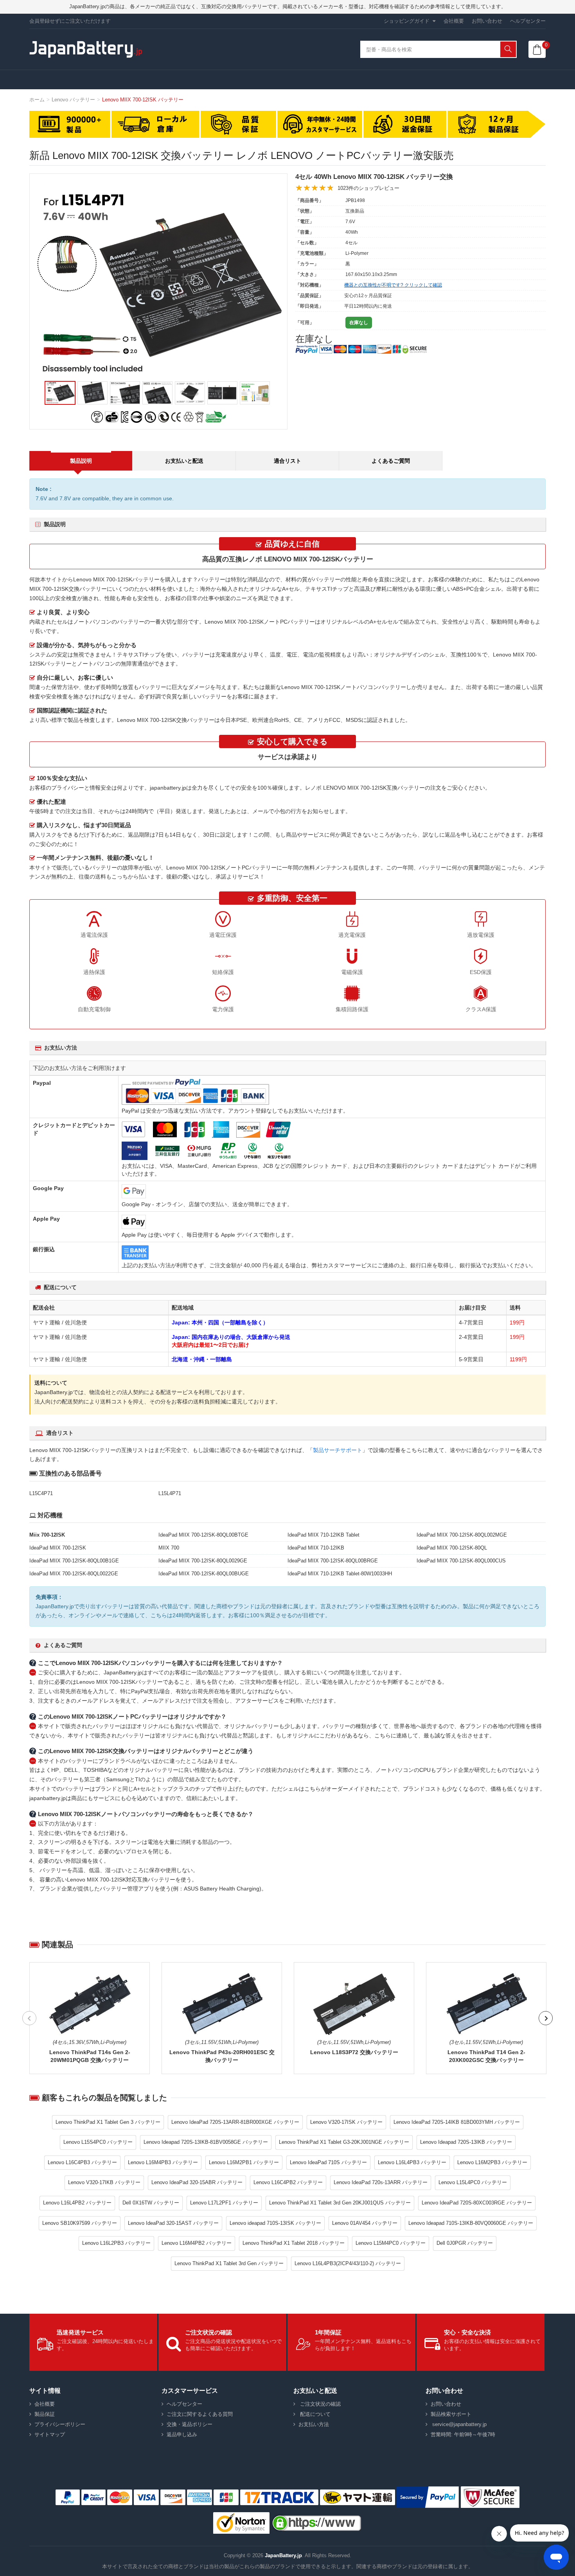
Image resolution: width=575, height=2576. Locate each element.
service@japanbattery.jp (459, 2424)
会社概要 (454, 21)
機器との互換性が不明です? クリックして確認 (393, 285)
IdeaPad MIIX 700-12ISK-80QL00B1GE (74, 1561)
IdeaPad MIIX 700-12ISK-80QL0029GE (203, 1561)
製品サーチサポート (338, 1450)
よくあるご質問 (391, 461)
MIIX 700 (169, 1548)
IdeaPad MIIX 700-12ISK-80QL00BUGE (204, 1574)
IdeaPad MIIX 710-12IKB (316, 1548)
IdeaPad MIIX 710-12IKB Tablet (323, 1535)
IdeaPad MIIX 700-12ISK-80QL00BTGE (203, 1535)
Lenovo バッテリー (73, 100)
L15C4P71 (41, 1493)
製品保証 (45, 2414)
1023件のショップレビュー (368, 188)
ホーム (37, 100)
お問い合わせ (487, 21)
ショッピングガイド (407, 21)
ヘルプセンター (528, 21)
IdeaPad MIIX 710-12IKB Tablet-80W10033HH (340, 1574)
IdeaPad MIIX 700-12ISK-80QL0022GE (74, 1574)
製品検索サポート (451, 2414)
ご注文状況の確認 (320, 2404)
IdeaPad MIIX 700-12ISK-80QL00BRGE (333, 1561)
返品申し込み (182, 2434)
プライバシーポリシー (60, 2424)
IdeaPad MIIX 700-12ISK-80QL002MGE (462, 1535)
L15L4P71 (170, 1493)
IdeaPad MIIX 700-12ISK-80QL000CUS (461, 1561)
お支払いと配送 (184, 461)
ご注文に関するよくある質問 (200, 2414)
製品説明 (81, 461)
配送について (314, 2414)
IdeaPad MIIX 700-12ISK (58, 1548)
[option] (158, 283)
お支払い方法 (314, 2424)
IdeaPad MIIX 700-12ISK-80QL (452, 1548)
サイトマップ (50, 2434)
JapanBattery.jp (283, 2555)
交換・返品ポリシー (190, 2424)
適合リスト (287, 461)
